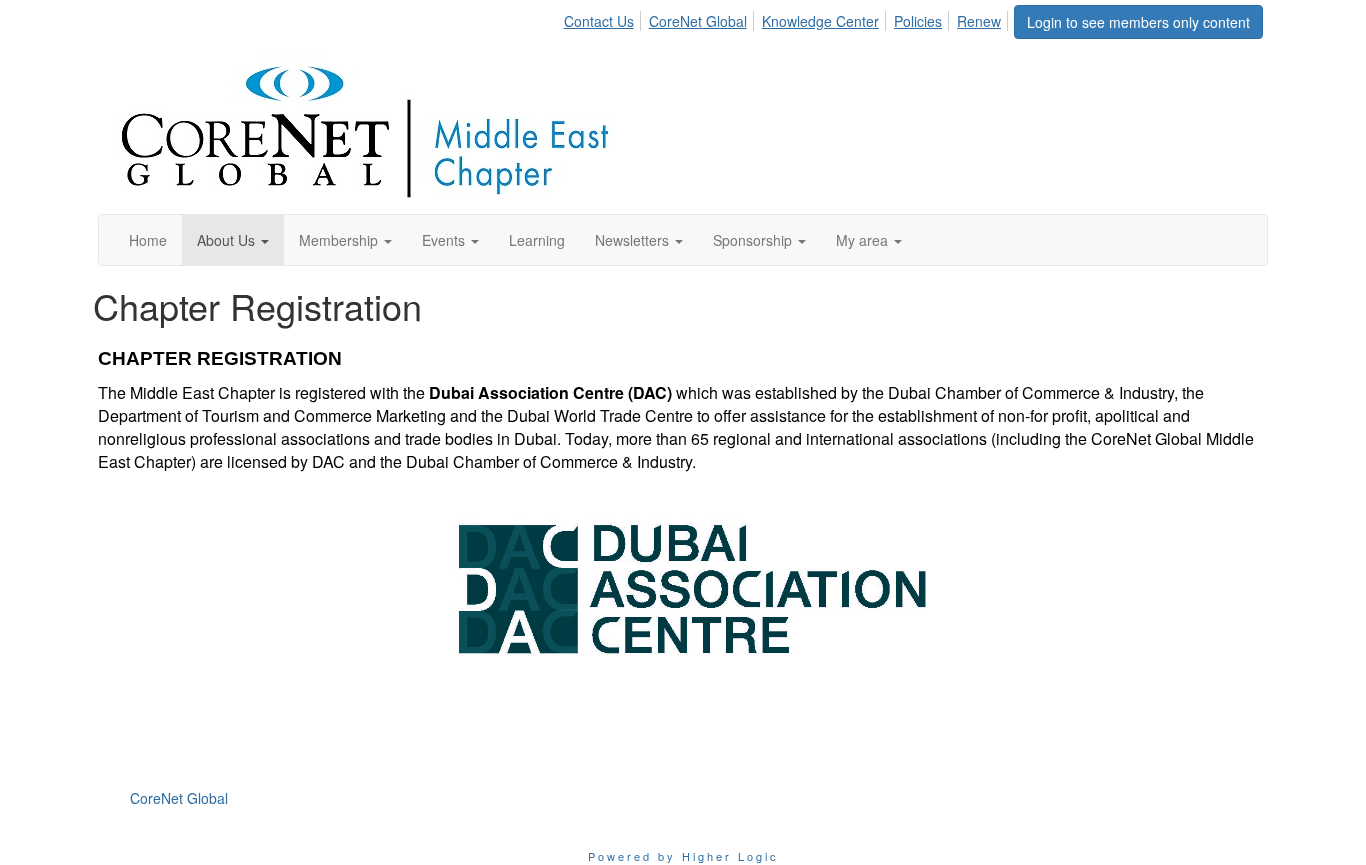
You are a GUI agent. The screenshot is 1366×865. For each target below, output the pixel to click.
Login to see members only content (1138, 22)
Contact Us (599, 21)
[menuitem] (604, 18)
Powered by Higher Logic (683, 856)
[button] (233, 240)
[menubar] (788, 18)
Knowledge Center (820, 21)
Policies (918, 21)
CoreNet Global (698, 21)
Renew (979, 21)
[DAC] (683, 588)
